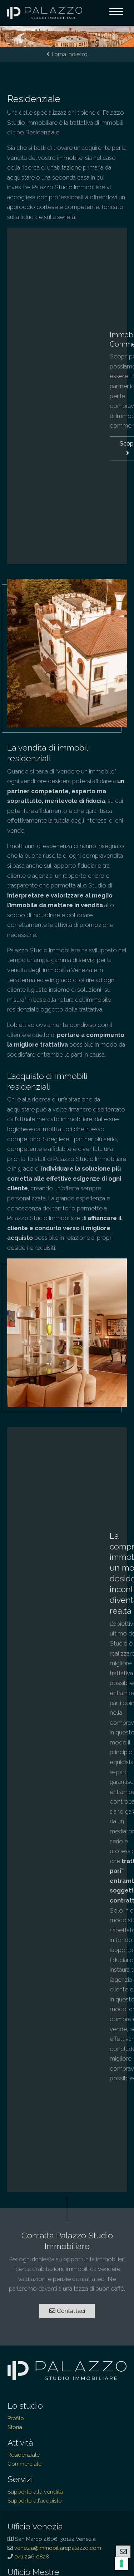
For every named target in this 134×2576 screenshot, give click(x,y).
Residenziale (24, 2455)
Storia (15, 2427)
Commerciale (24, 2464)
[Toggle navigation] (116, 13)
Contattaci (70, 2311)
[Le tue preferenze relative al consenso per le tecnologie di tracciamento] (121, 2563)
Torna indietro (68, 54)
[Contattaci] (123, 2552)
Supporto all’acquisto (35, 2501)
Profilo (16, 2418)
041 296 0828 (32, 2557)
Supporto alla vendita (35, 2492)
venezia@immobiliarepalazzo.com (58, 2548)
